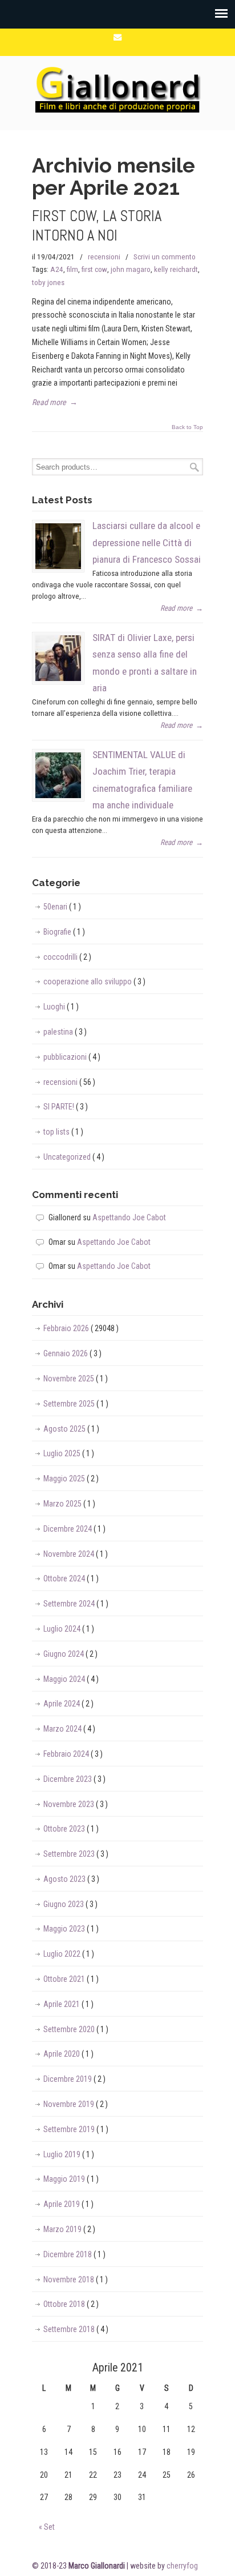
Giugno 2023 (70, 1904)
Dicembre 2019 (74, 2079)
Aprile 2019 (68, 2204)
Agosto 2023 (71, 1879)
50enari (62, 907)
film (72, 269)
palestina (65, 1032)
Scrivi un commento (165, 257)
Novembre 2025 (76, 1379)
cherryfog (182, 2566)
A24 (57, 269)
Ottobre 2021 (71, 1979)
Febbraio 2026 (81, 1328)
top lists (63, 1132)
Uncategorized (74, 1157)
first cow (94, 269)
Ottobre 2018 (71, 2304)
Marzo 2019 (69, 2229)
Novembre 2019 (76, 2104)
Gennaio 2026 (72, 1353)
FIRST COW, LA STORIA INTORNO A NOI (97, 226)
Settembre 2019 (76, 2129)
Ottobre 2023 (71, 1829)
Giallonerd (117, 88)
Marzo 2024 (69, 1729)
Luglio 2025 (69, 1453)
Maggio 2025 (71, 1479)
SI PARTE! (66, 1107)
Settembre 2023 (76, 1854)
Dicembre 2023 (74, 1779)
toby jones (48, 283)
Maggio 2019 (71, 2179)
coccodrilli (67, 957)
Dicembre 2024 (74, 1529)
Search (195, 467)
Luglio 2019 (69, 2154)
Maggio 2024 (71, 1679)
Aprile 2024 (68, 1704)
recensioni (104, 257)
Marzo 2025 (69, 1504)
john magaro (131, 269)
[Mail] (117, 37)
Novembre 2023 (76, 1804)
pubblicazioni (72, 1057)
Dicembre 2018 (74, 2254)
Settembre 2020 (76, 2029)
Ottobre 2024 (71, 1579)
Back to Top (187, 427)
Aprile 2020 (68, 2054)
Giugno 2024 (70, 1654)
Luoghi (61, 1007)
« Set (47, 2527)
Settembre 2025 (76, 1404)
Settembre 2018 (76, 2329)
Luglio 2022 (69, 1954)
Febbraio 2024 (73, 1754)
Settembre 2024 (76, 1604)
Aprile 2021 (68, 2004)
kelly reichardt (176, 269)
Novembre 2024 (76, 1554)
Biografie (64, 932)
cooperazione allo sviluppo (94, 981)
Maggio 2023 (71, 1929)
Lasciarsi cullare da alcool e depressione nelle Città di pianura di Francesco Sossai (147, 542)
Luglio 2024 (69, 1629)
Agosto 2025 (71, 1429)
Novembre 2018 (76, 2279)
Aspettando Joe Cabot (129, 1217)
